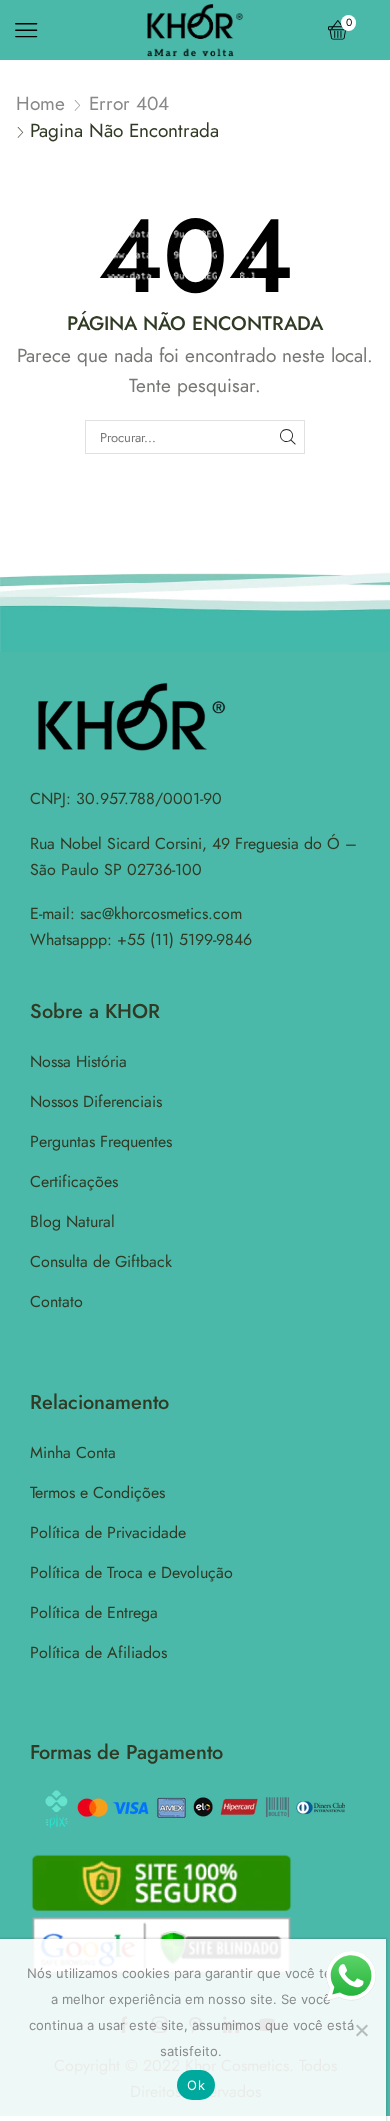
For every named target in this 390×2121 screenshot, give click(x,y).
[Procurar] (288, 437)
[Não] (361, 2030)
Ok (196, 2085)
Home (40, 103)
